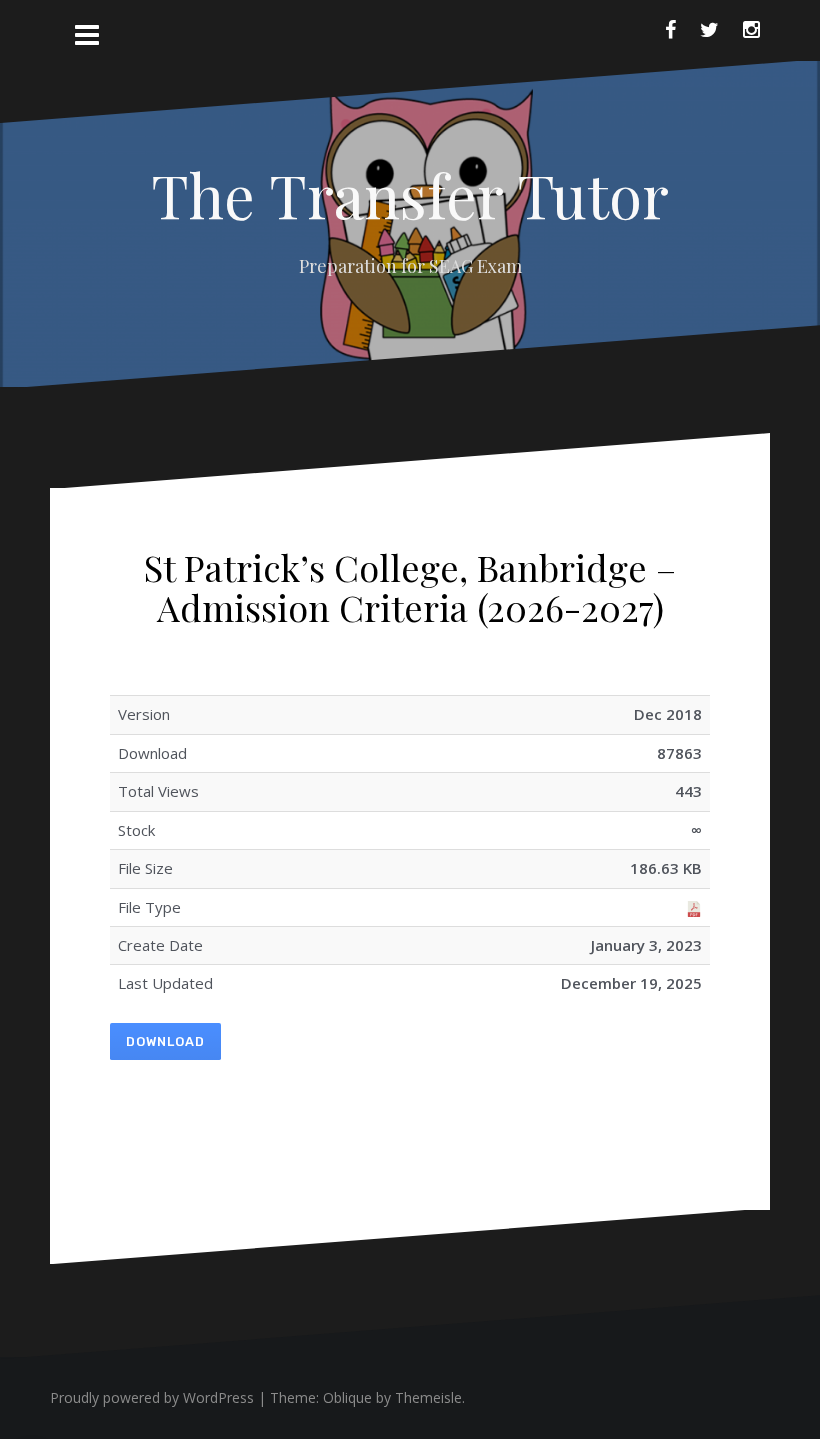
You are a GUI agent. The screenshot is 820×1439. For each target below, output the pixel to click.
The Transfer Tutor (410, 194)
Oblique (347, 1397)
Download (165, 1041)
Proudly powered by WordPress (152, 1397)
